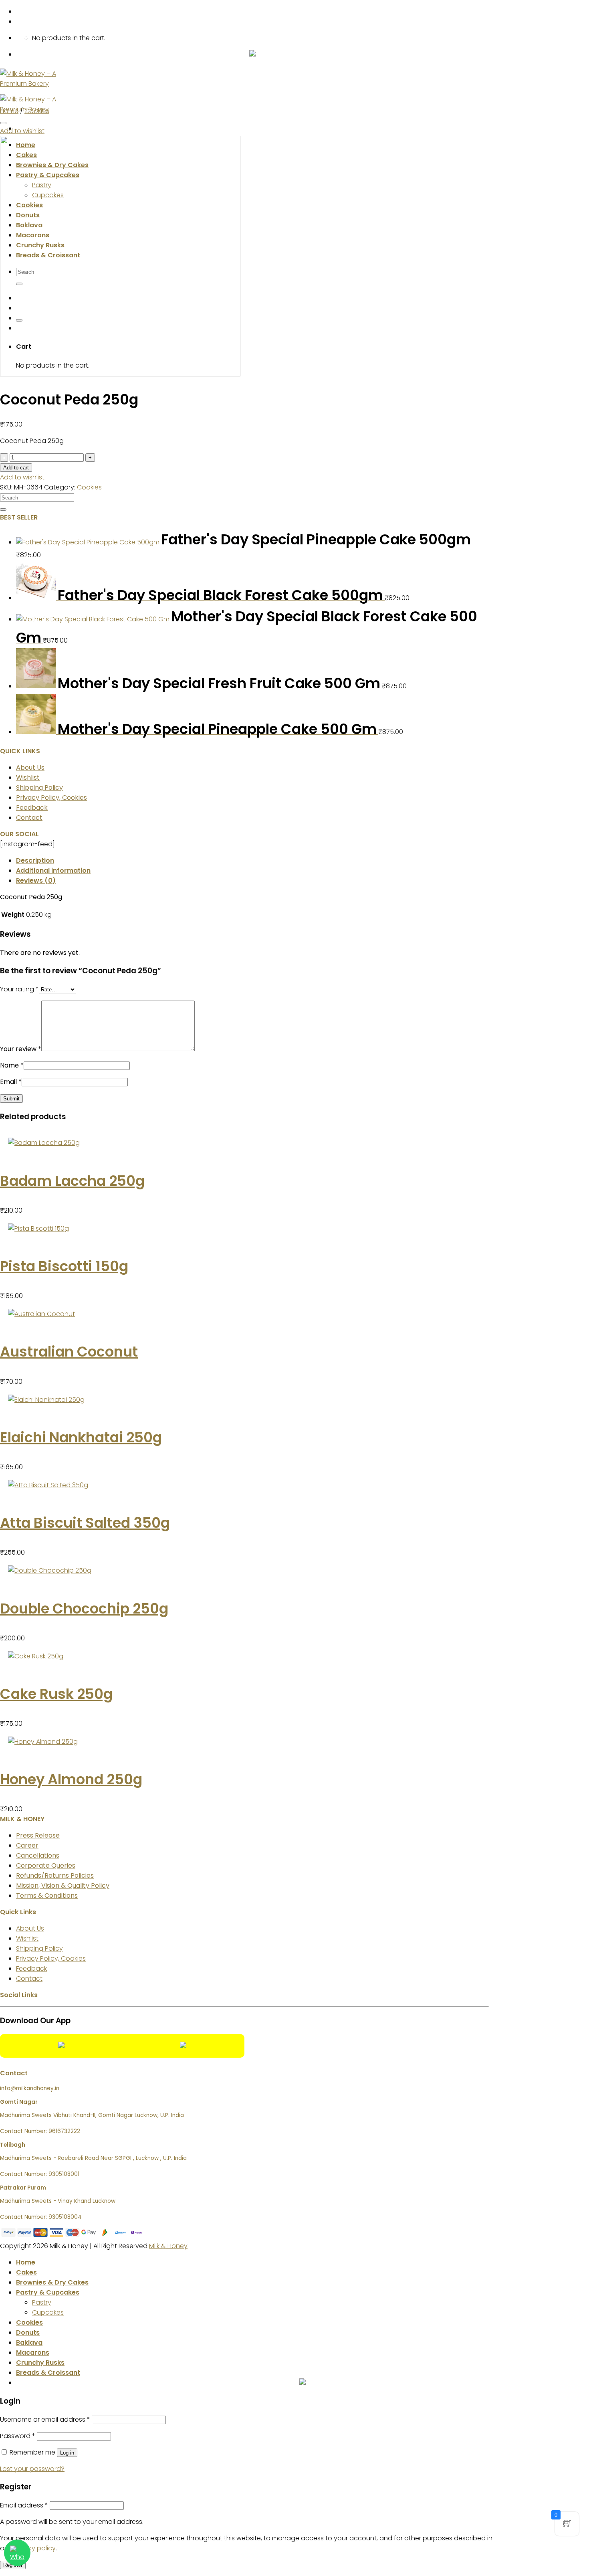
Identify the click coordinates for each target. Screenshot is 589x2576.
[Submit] (3, 510)
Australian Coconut (69, 1352)
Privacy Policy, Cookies (51, 798)
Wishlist (28, 777)
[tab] (252, 860)
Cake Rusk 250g (56, 1694)
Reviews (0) (36, 881)
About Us (30, 767)
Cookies (37, 111)
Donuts (28, 2332)
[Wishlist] (3, 123)
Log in (67, 2453)
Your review (21, 1049)
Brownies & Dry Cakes (52, 2282)
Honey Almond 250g (71, 1779)
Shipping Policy (39, 788)
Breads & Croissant (48, 2373)
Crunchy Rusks (40, 2363)
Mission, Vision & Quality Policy (63, 1885)
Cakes (26, 2272)
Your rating (19, 989)
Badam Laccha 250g (72, 1181)
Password (18, 2436)
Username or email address (45, 2419)
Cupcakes (48, 2312)
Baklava (29, 2342)
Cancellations (38, 1855)
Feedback (32, 808)
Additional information (53, 870)
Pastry (42, 2302)
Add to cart (16, 468)
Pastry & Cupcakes (48, 2292)
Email (11, 1082)
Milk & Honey (168, 2246)
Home (9, 111)
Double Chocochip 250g (84, 1608)
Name (12, 1065)
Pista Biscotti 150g (64, 1266)
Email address (24, 2505)
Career (27, 1845)
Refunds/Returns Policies (55, 1875)
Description (35, 860)
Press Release (38, 1835)
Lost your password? (32, 2469)
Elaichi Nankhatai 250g (81, 1437)
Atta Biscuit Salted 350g (85, 1523)
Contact (29, 818)
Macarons (33, 2353)
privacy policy (34, 2548)
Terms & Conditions (47, 1896)
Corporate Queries (46, 1865)
